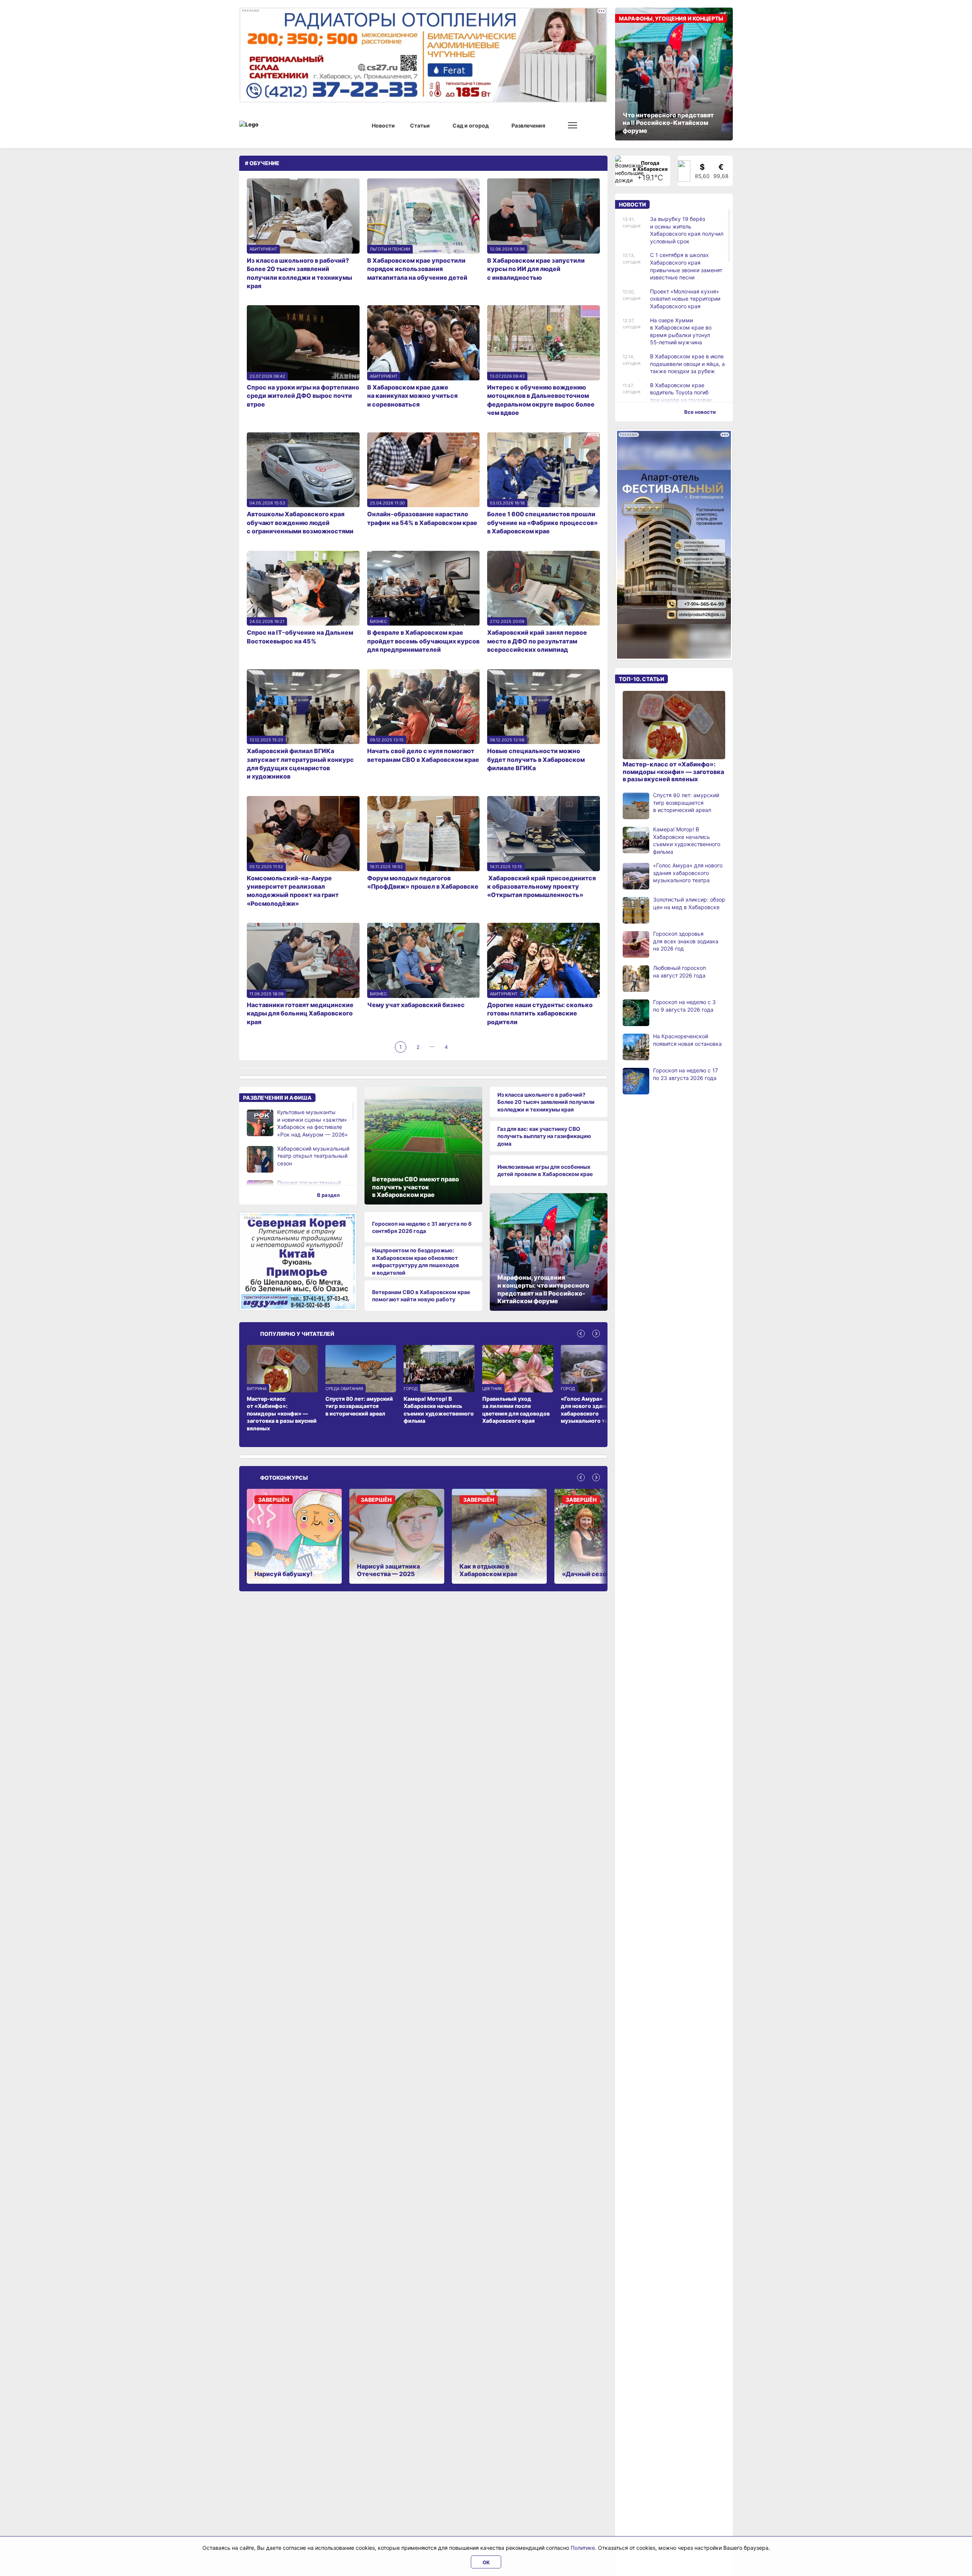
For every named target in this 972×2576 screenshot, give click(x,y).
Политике (583, 2548)
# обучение (262, 163)
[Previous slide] (581, 1334)
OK (486, 2562)
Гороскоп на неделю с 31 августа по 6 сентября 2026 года (422, 1227)
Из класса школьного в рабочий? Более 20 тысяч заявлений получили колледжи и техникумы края (546, 1102)
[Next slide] (596, 1334)
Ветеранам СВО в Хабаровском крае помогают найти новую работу (421, 1296)
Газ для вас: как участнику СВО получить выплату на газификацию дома (544, 1136)
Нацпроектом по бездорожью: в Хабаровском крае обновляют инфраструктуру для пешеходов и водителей (416, 1261)
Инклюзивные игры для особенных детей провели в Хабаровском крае (545, 1171)
